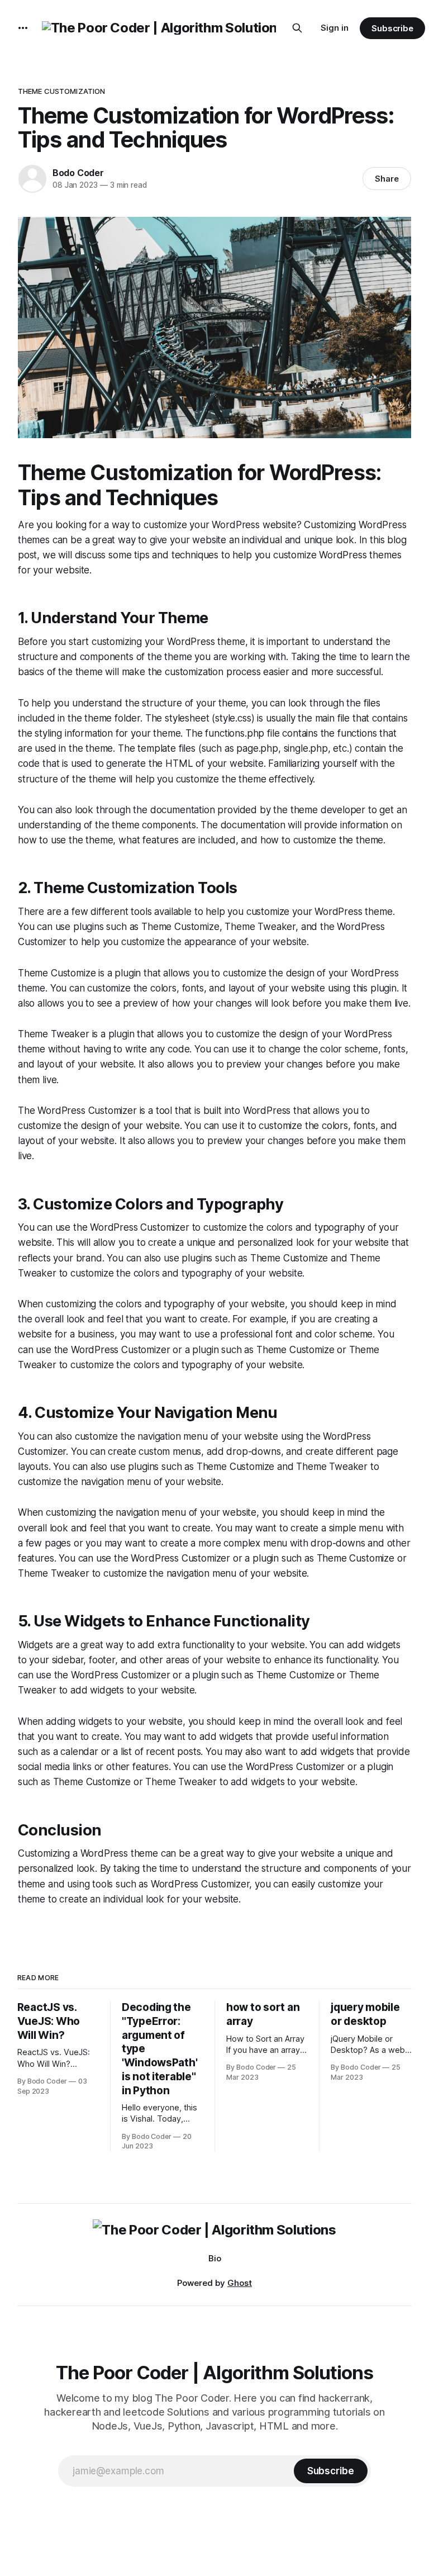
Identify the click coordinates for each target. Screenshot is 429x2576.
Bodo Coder (78, 173)
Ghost (240, 2283)
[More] (23, 28)
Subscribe (392, 28)
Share (387, 179)
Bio (215, 2258)
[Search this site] (297, 28)
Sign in (335, 28)
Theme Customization (61, 91)
